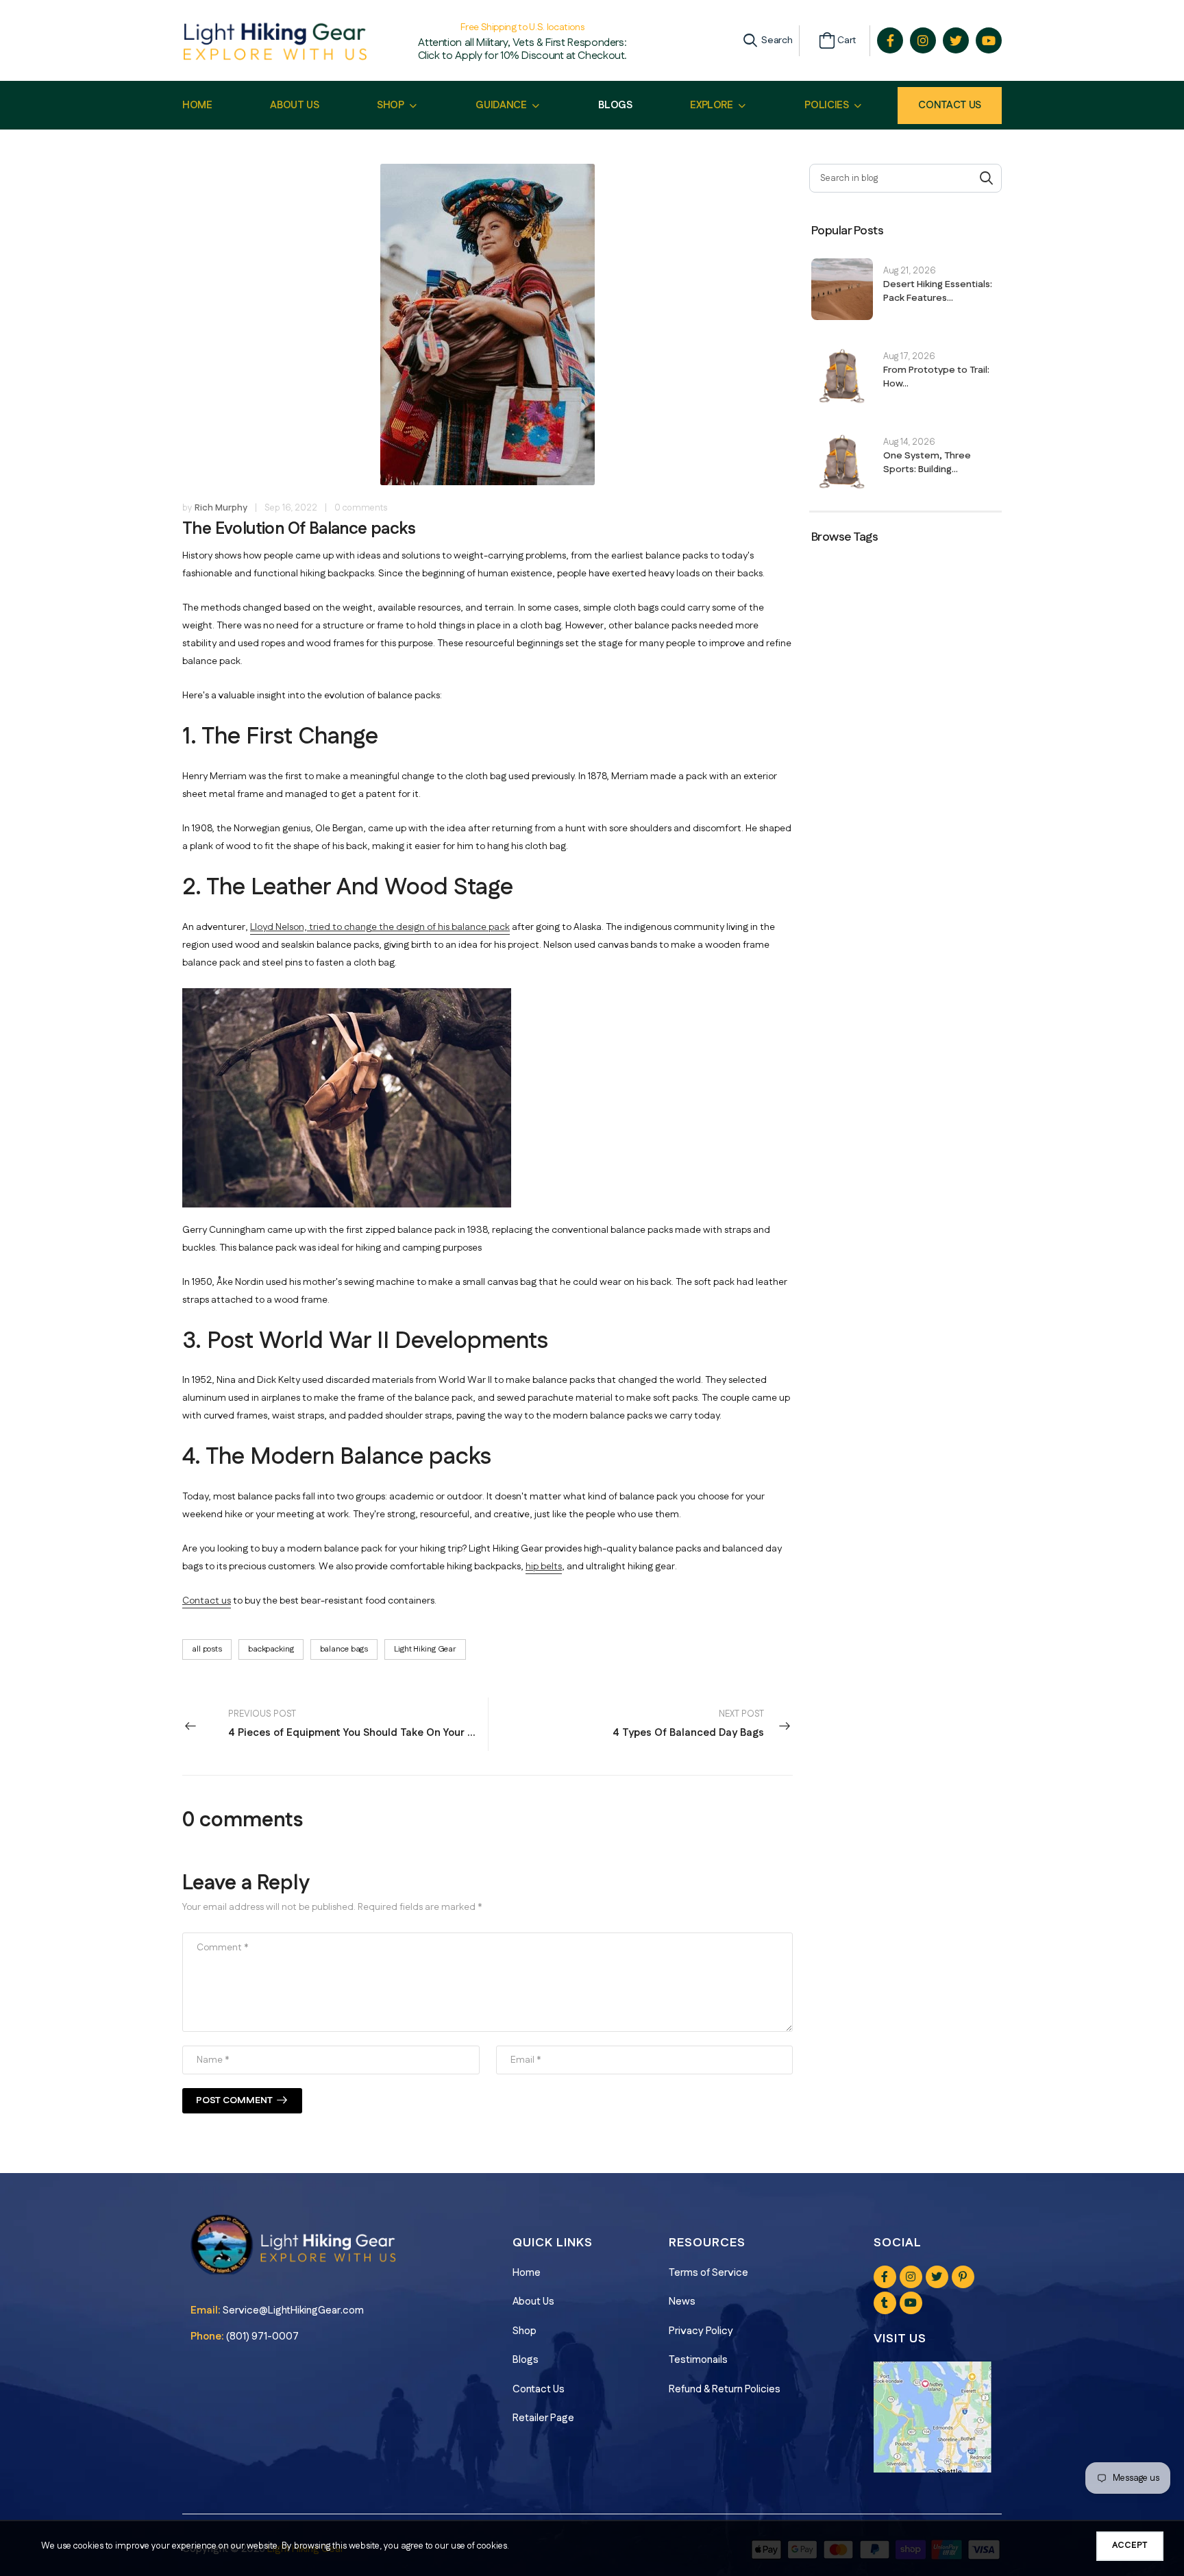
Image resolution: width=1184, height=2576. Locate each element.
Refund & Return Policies (725, 2389)
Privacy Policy (701, 2331)
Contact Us (950, 105)
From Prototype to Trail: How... (936, 377)
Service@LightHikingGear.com (293, 2310)
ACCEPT (1130, 2545)
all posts (207, 1649)
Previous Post (358, 1724)
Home (527, 2273)
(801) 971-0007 (262, 2336)
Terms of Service (708, 2273)
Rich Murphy (221, 508)
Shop (525, 2331)
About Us (533, 2302)
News (682, 2302)
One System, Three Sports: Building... (927, 463)
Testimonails (698, 2360)
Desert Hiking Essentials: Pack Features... (938, 291)
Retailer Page (543, 2418)
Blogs (526, 2360)
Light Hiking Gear (425, 1649)
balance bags (344, 1649)
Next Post (688, 1724)
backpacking (271, 1649)
